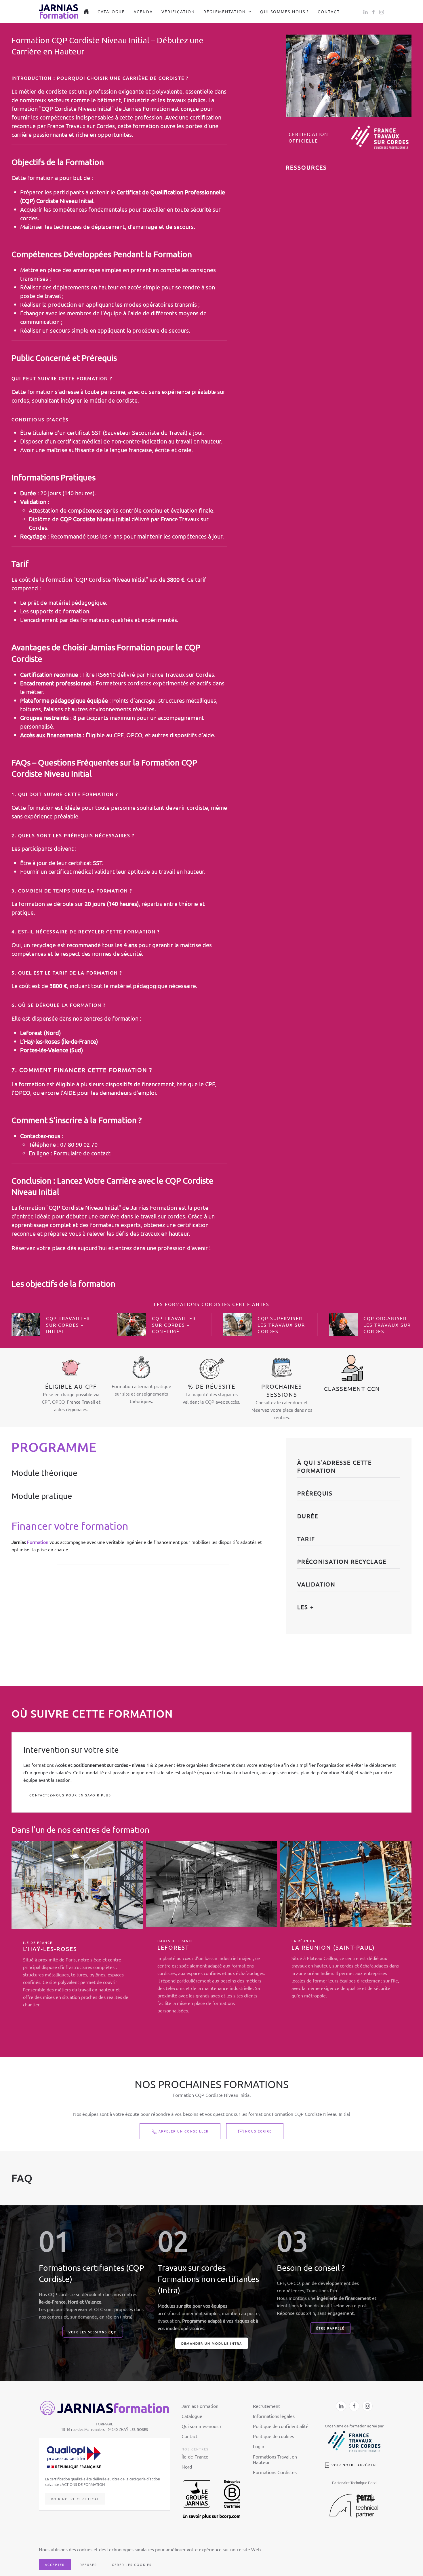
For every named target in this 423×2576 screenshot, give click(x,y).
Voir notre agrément (355, 2465)
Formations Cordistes (275, 2472)
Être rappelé (330, 2328)
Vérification (178, 12)
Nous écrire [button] (258, 2131)
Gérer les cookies (132, 2564)
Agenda (143, 12)
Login (259, 2446)
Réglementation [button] (225, 12)
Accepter (55, 2564)
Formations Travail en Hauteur (275, 2459)
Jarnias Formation (200, 2406)
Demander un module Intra (212, 2343)
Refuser (88, 2564)
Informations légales (274, 2416)
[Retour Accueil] (59, 12)
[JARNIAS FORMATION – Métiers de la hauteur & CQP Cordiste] (86, 12)
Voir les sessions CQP (93, 2332)
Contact (329, 12)
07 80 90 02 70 (79, 1144)
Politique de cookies (274, 2436)
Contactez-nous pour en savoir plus (70, 1795)
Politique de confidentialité (281, 2426)
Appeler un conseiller (184, 2131)
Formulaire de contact (82, 1153)
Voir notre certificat (75, 2499)
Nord (187, 2467)
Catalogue (111, 12)
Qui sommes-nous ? (285, 12)
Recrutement (266, 2406)
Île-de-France (195, 2456)
